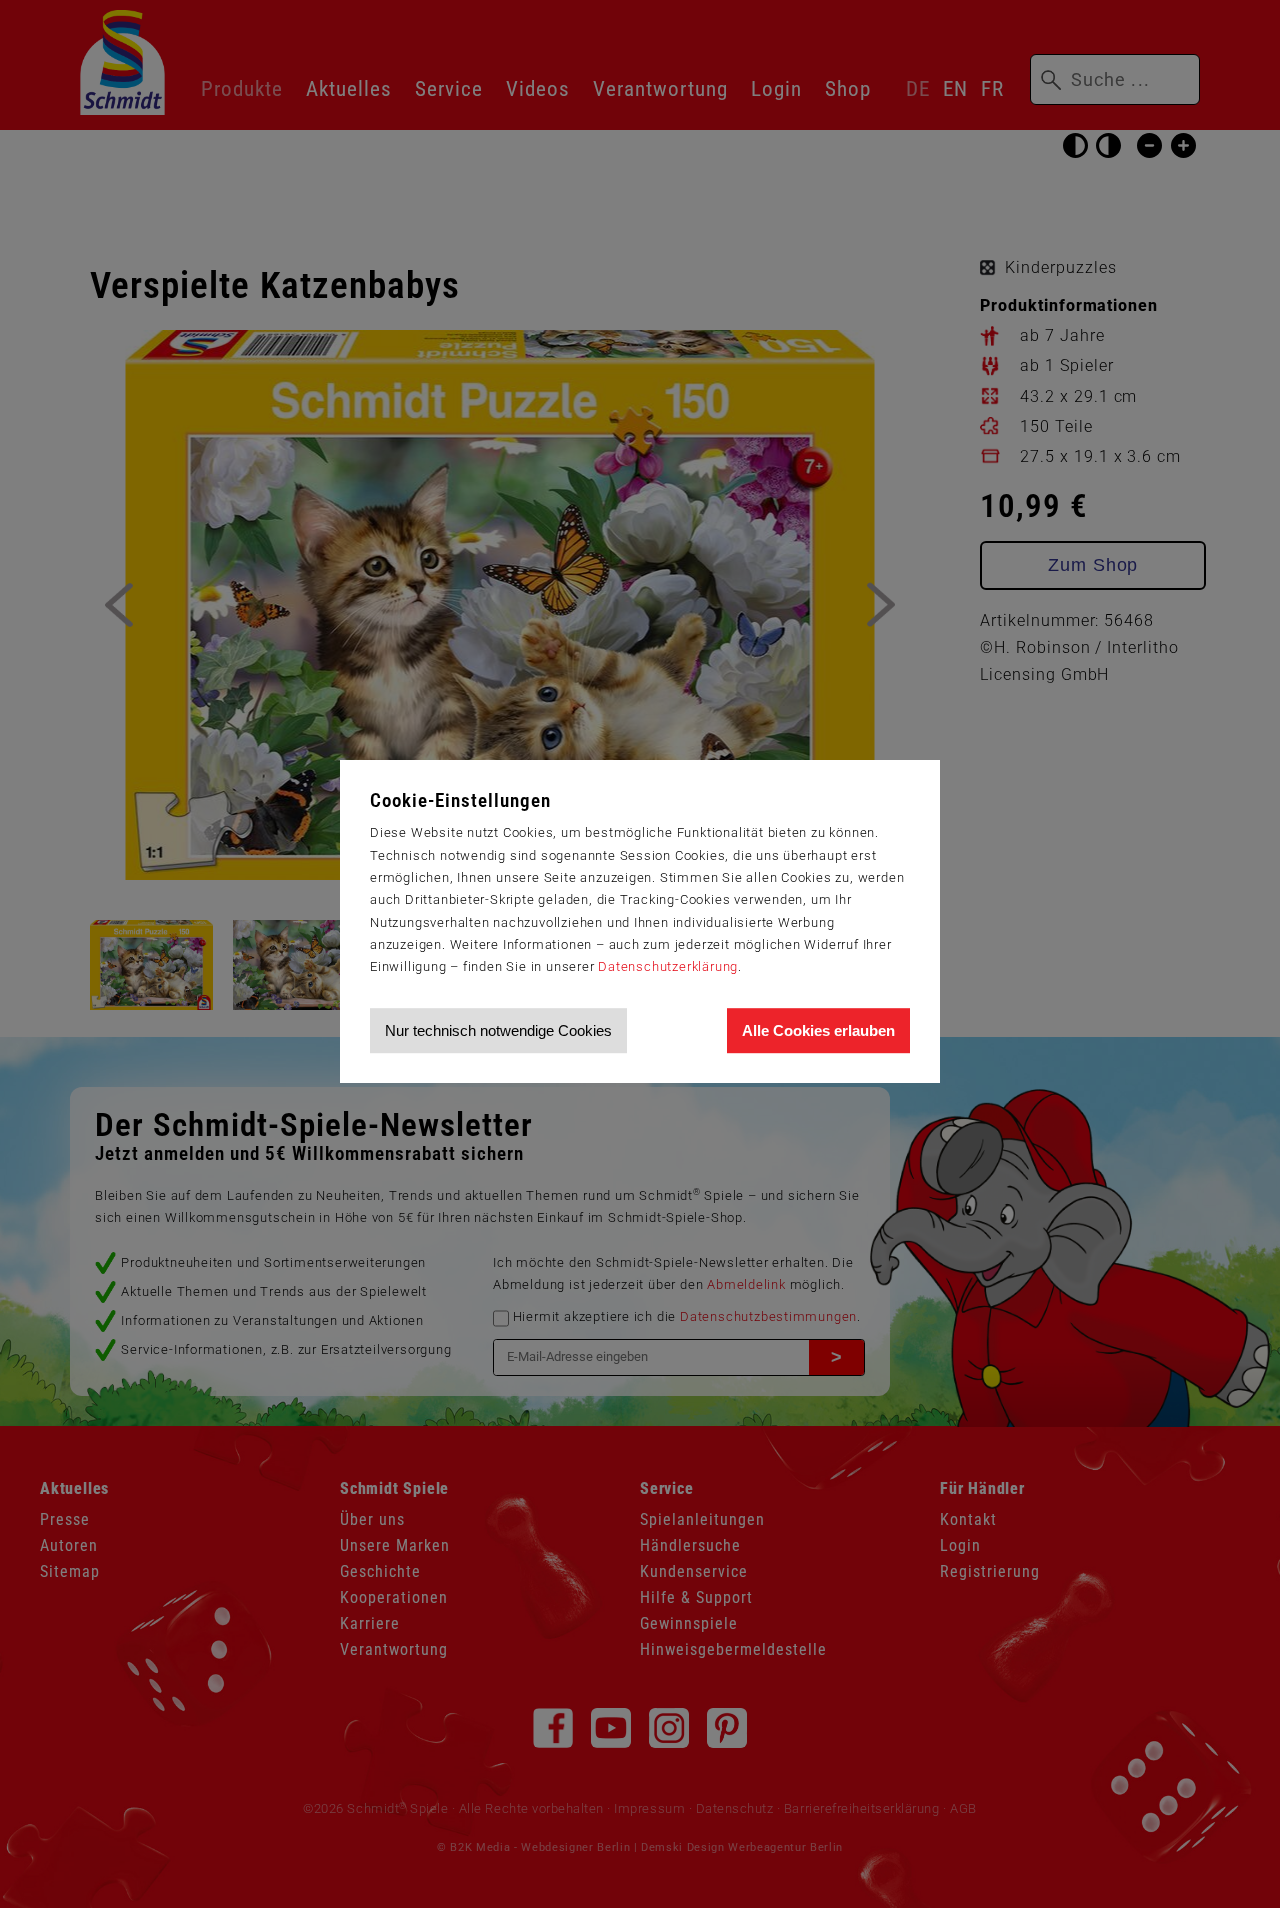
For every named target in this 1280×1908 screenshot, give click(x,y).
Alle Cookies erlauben (818, 1030)
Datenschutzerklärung (668, 966)
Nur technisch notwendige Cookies (498, 1030)
